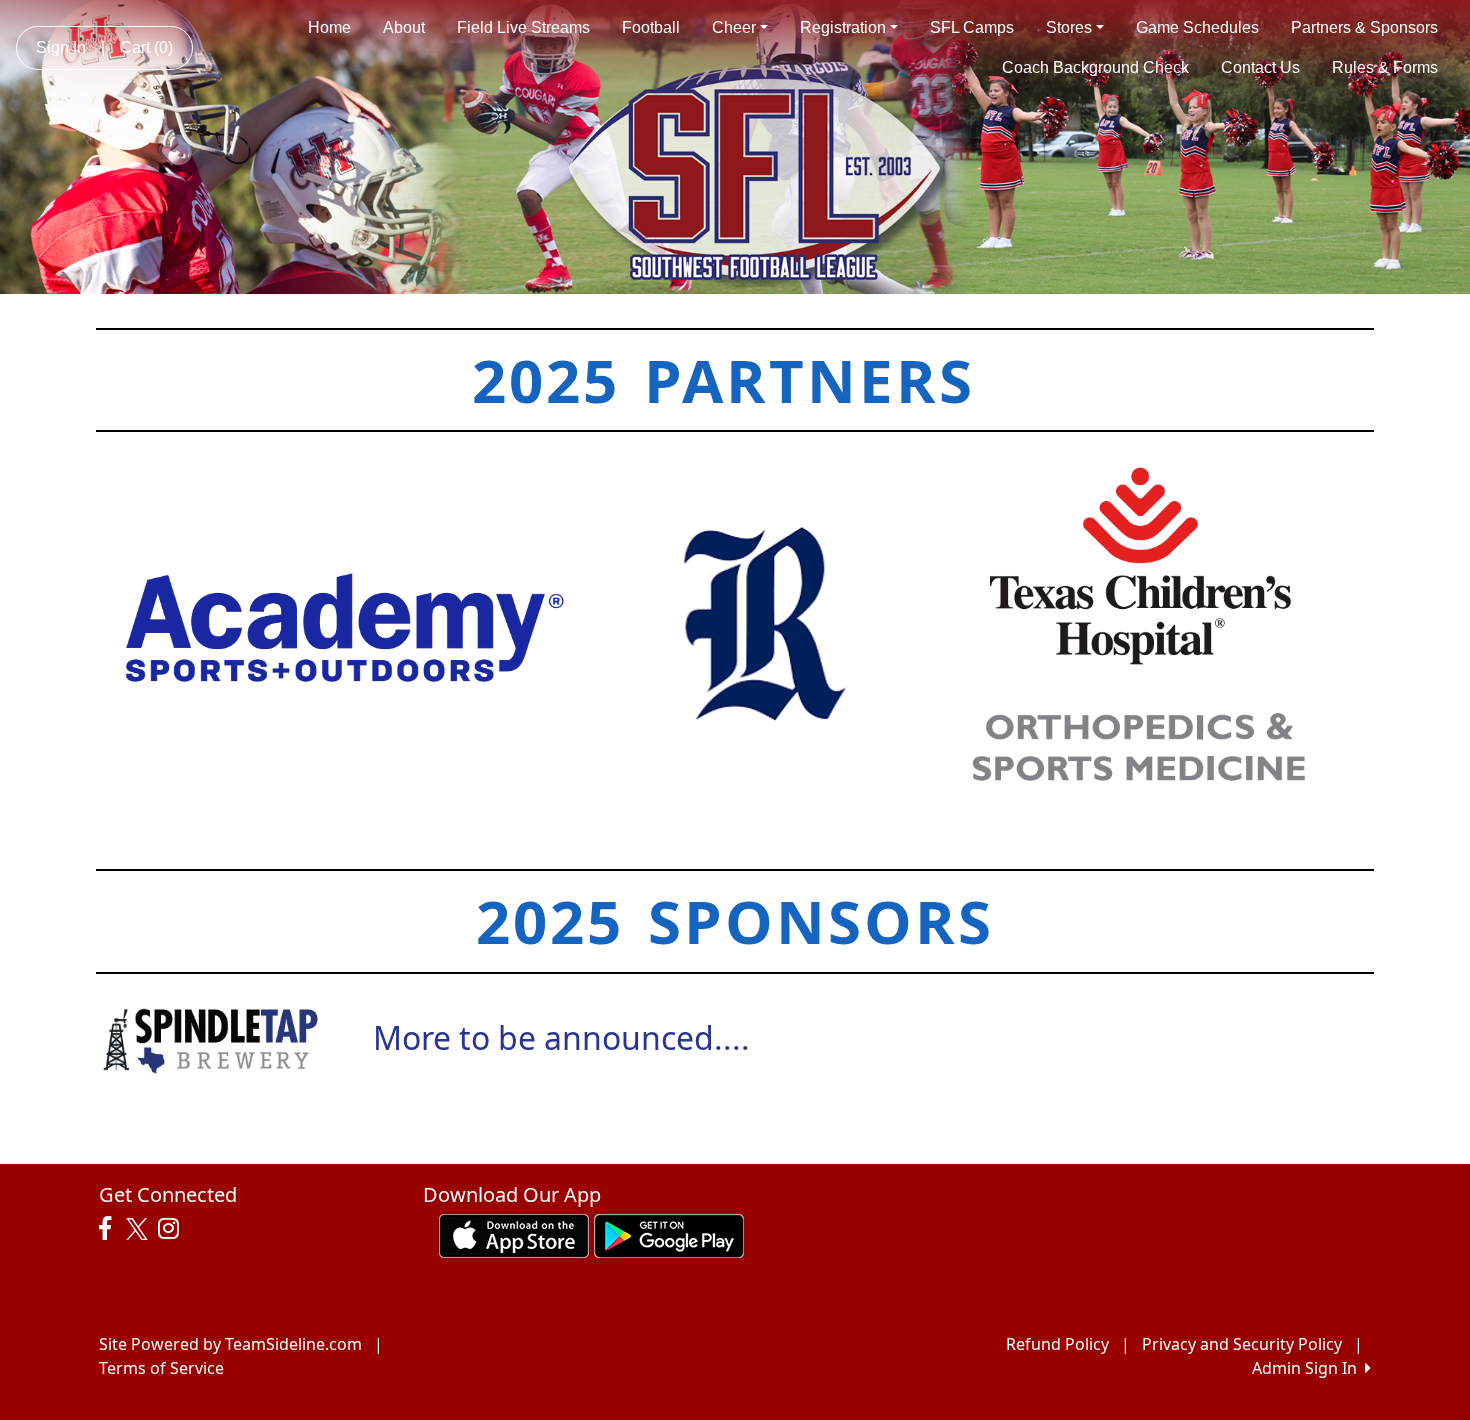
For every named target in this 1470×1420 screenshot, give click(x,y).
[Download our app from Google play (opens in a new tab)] (669, 1234)
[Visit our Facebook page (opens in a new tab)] (110, 1229)
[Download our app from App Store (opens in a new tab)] (514, 1234)
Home (329, 27)
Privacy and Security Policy (1242, 1344)
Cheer (734, 27)
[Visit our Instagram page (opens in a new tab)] (173, 1229)
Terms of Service (161, 1368)
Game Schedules (1197, 27)
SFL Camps (972, 27)
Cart (146, 47)
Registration (843, 27)
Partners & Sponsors (1364, 27)
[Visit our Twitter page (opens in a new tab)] (139, 1229)
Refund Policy (1057, 1344)
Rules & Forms (1385, 67)
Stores (1069, 27)
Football (651, 27)
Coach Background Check (1095, 67)
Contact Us (1260, 67)
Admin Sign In (1308, 1368)
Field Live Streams (523, 27)
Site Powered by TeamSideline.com (230, 1344)
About (404, 27)
